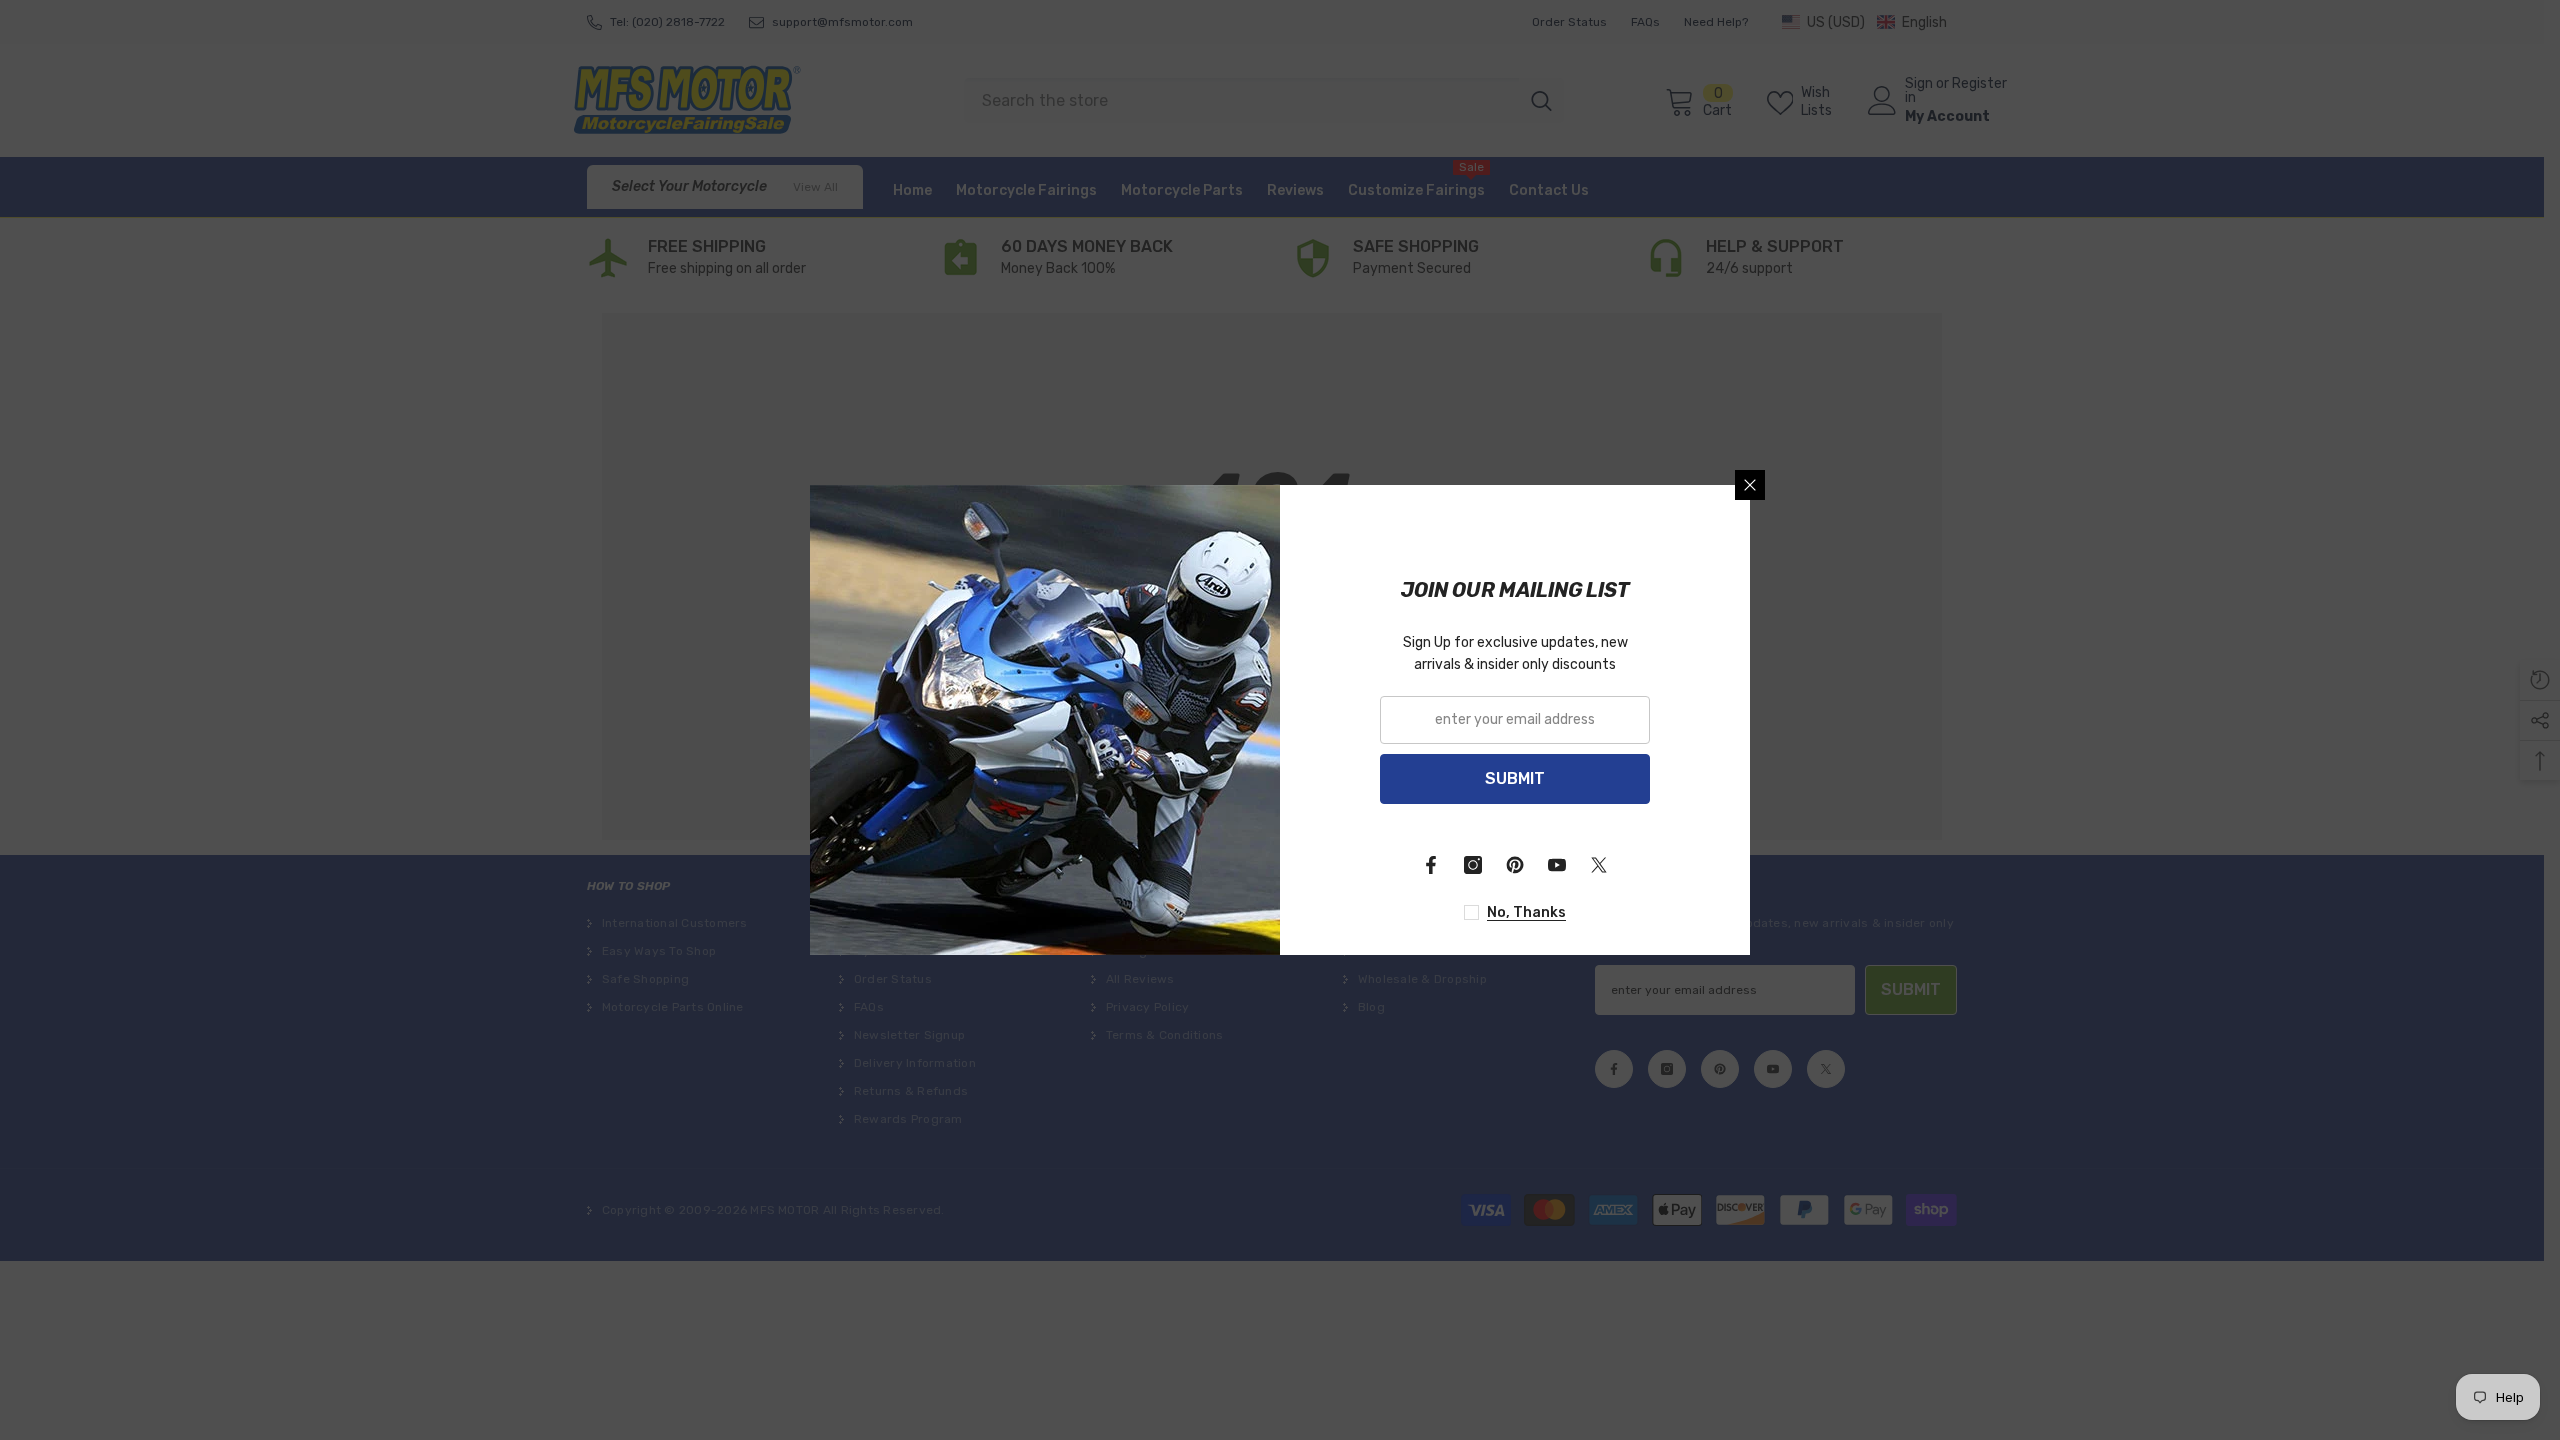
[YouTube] (1557, 865)
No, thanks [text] (1526, 912)
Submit (1515, 778)
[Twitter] (1599, 865)
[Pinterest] (1515, 865)
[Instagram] (1473, 865)
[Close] (1750, 485)
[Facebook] (1431, 865)
